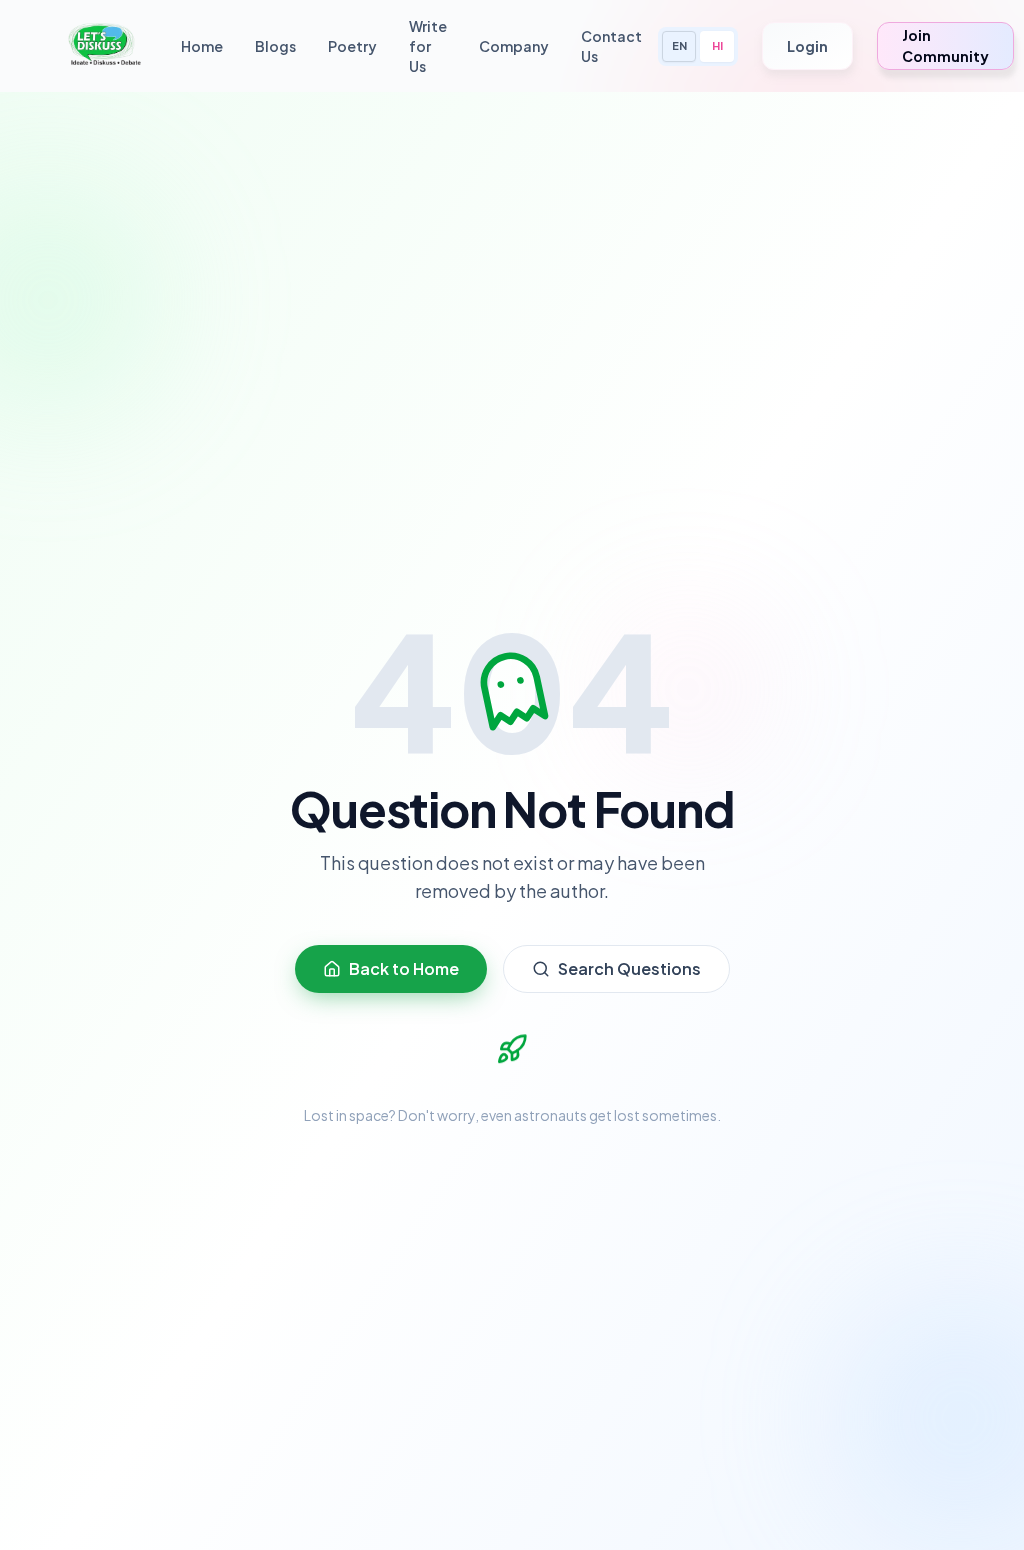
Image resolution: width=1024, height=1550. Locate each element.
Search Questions (629, 968)
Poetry (352, 46)
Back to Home (404, 968)
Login (807, 46)
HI (717, 45)
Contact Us (611, 46)
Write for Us (428, 46)
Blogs (275, 46)
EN (679, 45)
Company (514, 46)
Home (202, 46)
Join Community (945, 45)
